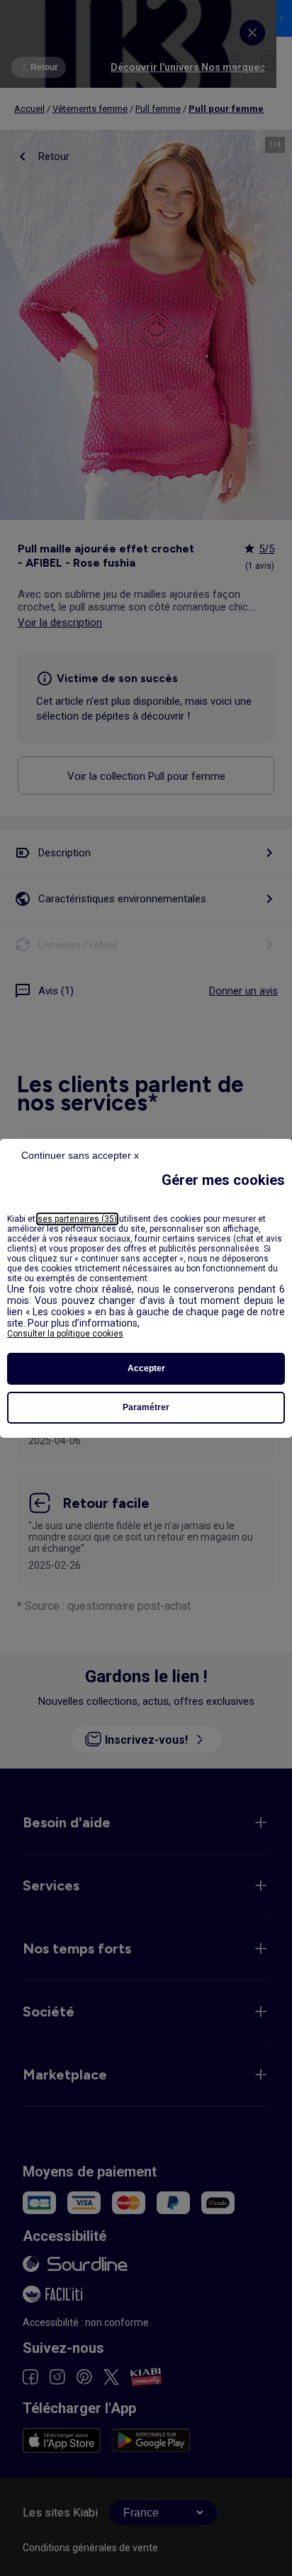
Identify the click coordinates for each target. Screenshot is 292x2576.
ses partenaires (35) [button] (77, 1219)
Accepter (146, 1368)
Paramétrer (146, 1407)
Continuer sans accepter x (80, 1155)
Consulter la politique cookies (65, 1334)
